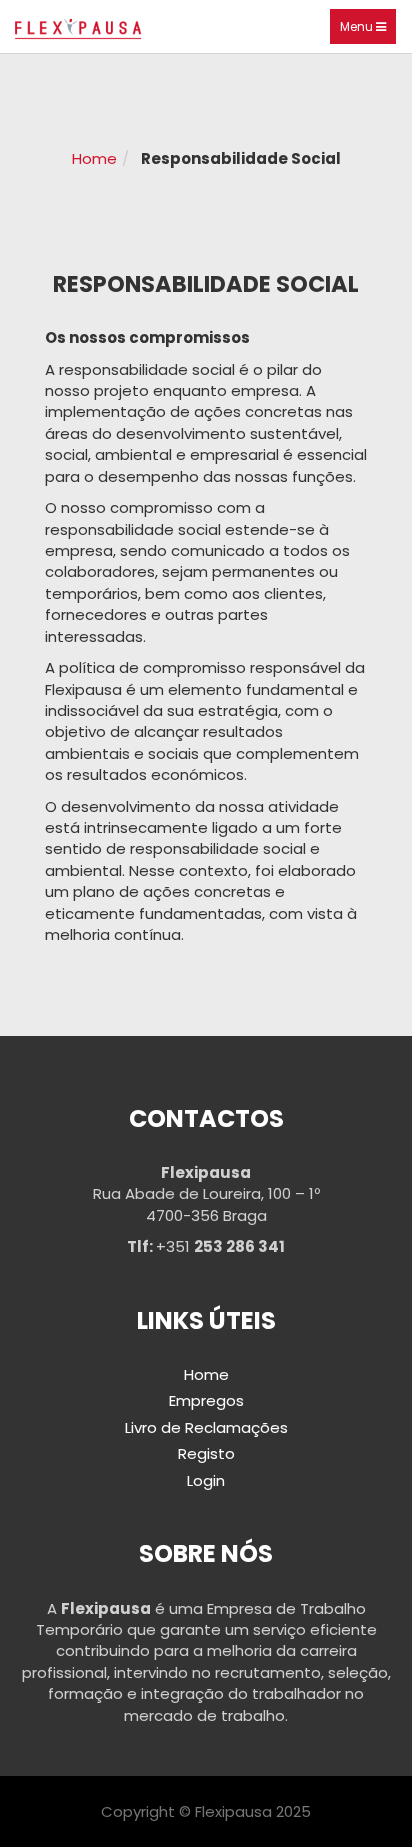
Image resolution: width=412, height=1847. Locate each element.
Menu (368, 31)
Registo (206, 1453)
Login (206, 1480)
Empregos (206, 1400)
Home (94, 158)
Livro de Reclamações (206, 1427)
